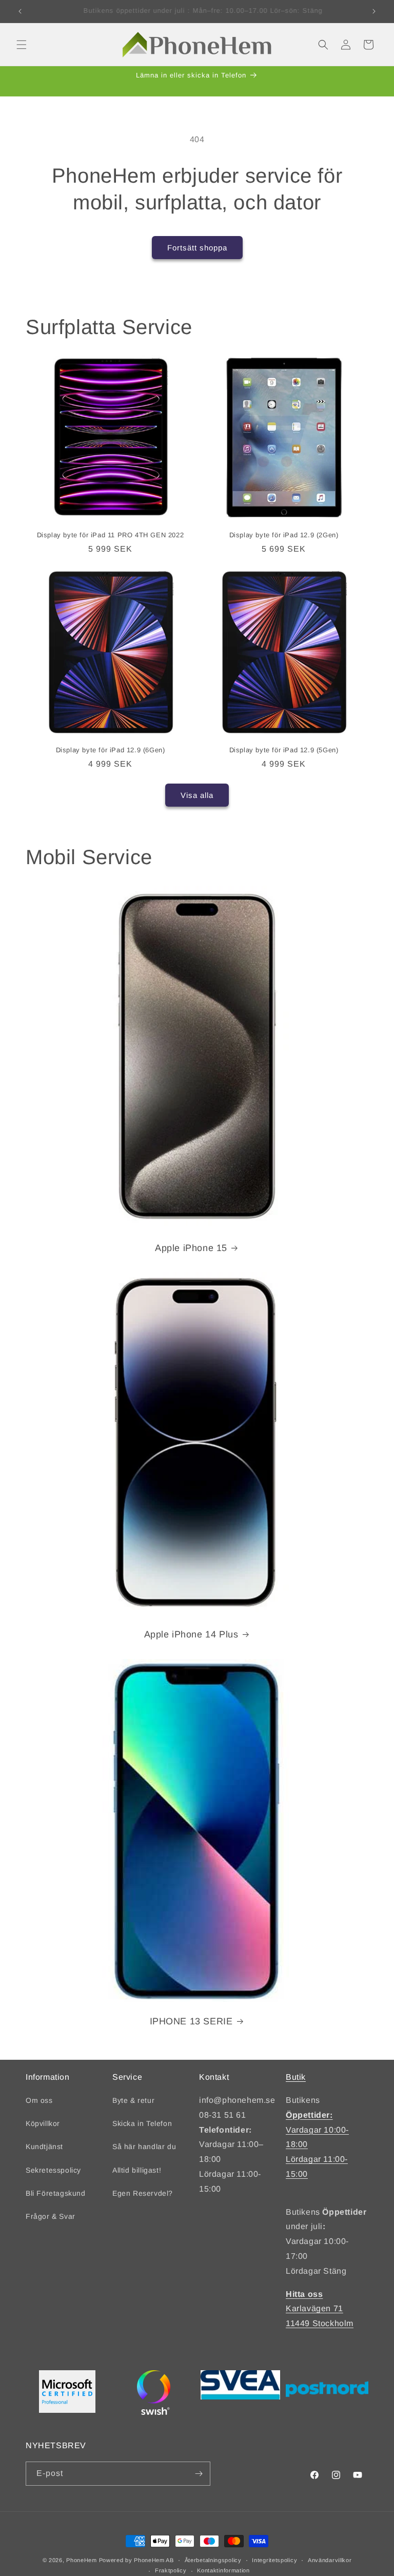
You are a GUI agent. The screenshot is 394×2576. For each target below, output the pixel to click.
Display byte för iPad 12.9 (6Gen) (111, 750)
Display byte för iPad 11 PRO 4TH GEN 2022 (111, 535)
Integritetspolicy (274, 2560)
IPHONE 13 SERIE (191, 2021)
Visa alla (197, 795)
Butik (296, 2077)
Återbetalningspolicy (213, 2560)
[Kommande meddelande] (374, 11)
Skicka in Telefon (142, 2123)
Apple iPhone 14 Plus (191, 1634)
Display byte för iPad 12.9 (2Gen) (284, 535)
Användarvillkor (330, 2560)
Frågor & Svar (51, 2216)
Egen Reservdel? (143, 2193)
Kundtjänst (44, 2146)
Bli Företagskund (56, 2193)
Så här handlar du (144, 2146)
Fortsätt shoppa (197, 248)
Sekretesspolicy (53, 2170)
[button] (22, 45)
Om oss (39, 2100)
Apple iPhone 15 (191, 1248)
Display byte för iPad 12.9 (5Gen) (284, 750)
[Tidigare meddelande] (20, 11)
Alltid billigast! (137, 2170)
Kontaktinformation (223, 2570)
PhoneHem (82, 2560)
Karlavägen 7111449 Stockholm (320, 2309)
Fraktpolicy (171, 2570)
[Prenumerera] (199, 2474)
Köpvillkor (43, 2123)
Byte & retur (133, 2100)
